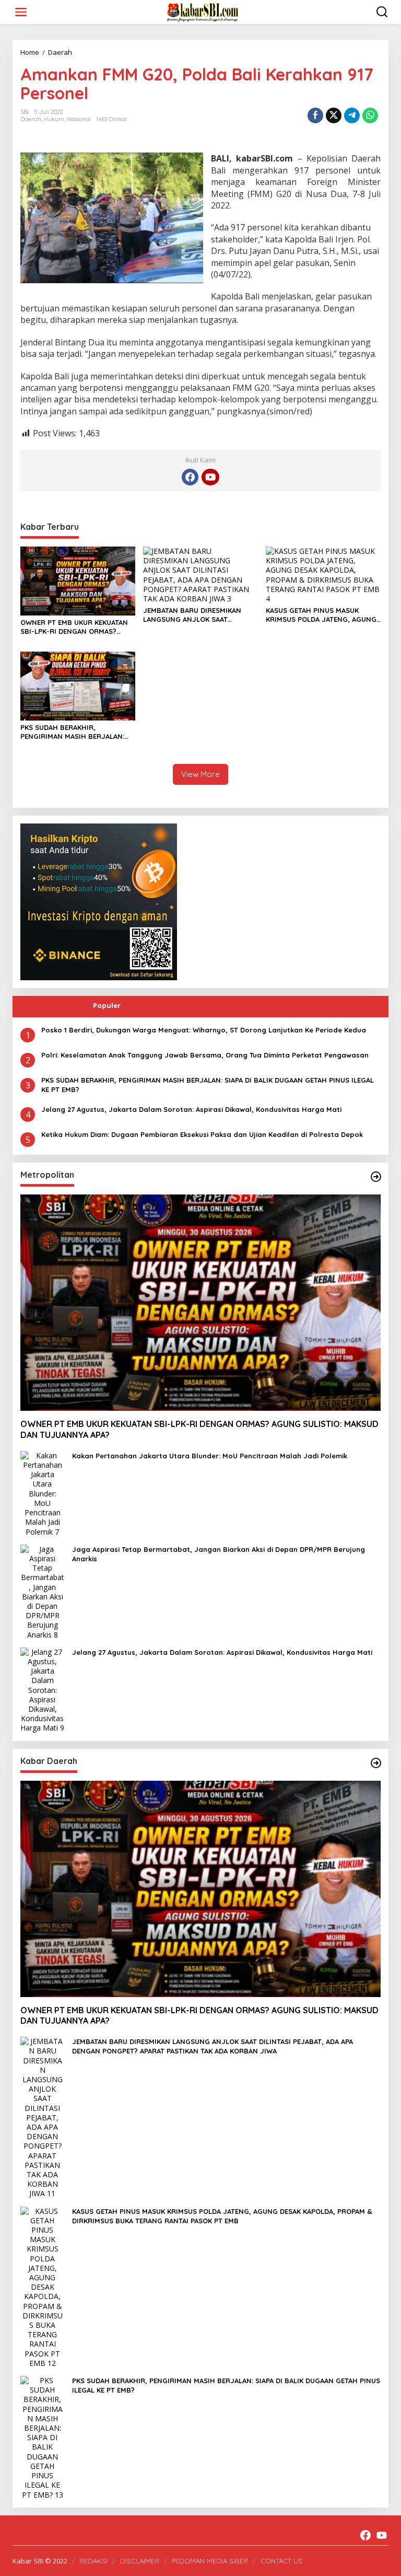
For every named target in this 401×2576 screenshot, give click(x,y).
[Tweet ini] (334, 115)
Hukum (54, 119)
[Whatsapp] (370, 115)
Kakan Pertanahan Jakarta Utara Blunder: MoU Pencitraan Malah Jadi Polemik (210, 1456)
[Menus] (21, 12)
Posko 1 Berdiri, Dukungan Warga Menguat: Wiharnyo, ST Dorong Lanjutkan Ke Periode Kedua (204, 1030)
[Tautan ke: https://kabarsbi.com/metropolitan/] (376, 1177)
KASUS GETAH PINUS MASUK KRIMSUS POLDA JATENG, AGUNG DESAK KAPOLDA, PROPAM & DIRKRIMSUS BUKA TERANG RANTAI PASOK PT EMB (321, 615)
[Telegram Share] (352, 115)
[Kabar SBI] (203, 11)
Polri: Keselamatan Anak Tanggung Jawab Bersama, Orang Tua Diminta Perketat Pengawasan (205, 1055)
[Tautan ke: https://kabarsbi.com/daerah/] (376, 1763)
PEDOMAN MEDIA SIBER (210, 2561)
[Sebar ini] (315, 115)
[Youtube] (210, 477)
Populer (107, 1005)
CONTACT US (281, 2561)
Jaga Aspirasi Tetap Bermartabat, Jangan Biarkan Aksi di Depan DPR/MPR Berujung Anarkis (219, 1554)
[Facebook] (190, 477)
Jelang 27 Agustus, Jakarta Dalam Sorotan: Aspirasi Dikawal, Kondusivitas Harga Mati (191, 1109)
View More (200, 774)
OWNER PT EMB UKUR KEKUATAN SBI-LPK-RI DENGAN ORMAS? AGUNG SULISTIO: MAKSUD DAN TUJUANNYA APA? (74, 627)
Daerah (31, 119)
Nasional (79, 119)
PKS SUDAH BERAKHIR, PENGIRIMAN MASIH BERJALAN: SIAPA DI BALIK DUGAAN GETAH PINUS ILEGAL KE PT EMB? (72, 732)
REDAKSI (93, 2561)
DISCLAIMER (140, 2561)
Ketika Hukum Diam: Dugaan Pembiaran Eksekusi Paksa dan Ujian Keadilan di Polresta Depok (202, 1134)
